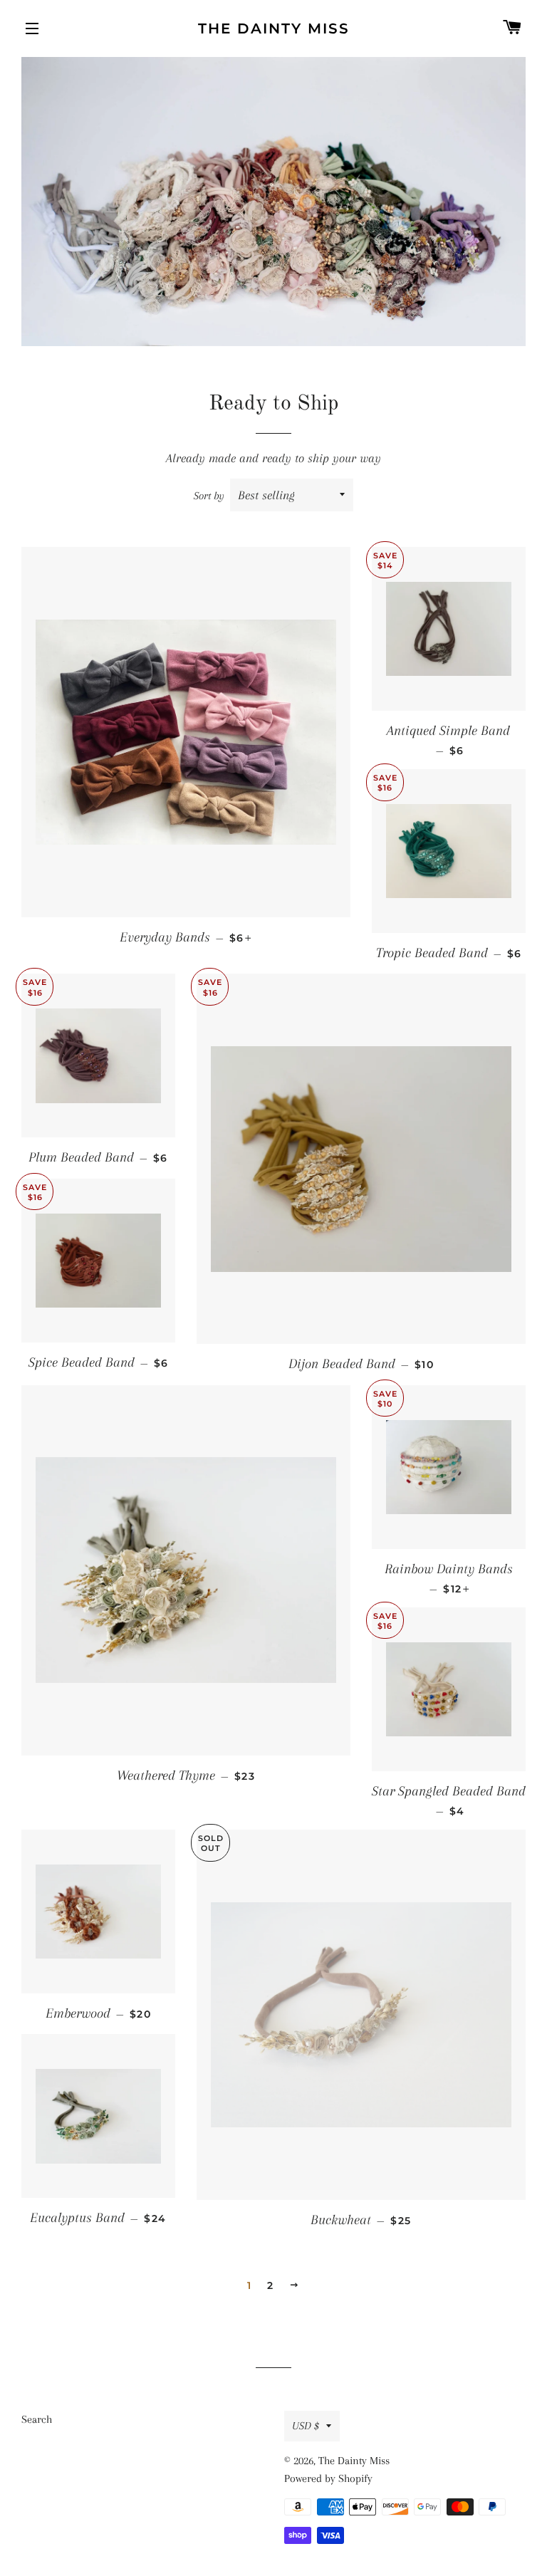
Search (37, 2419)
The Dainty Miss (274, 28)
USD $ (306, 2426)
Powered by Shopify (328, 2478)
